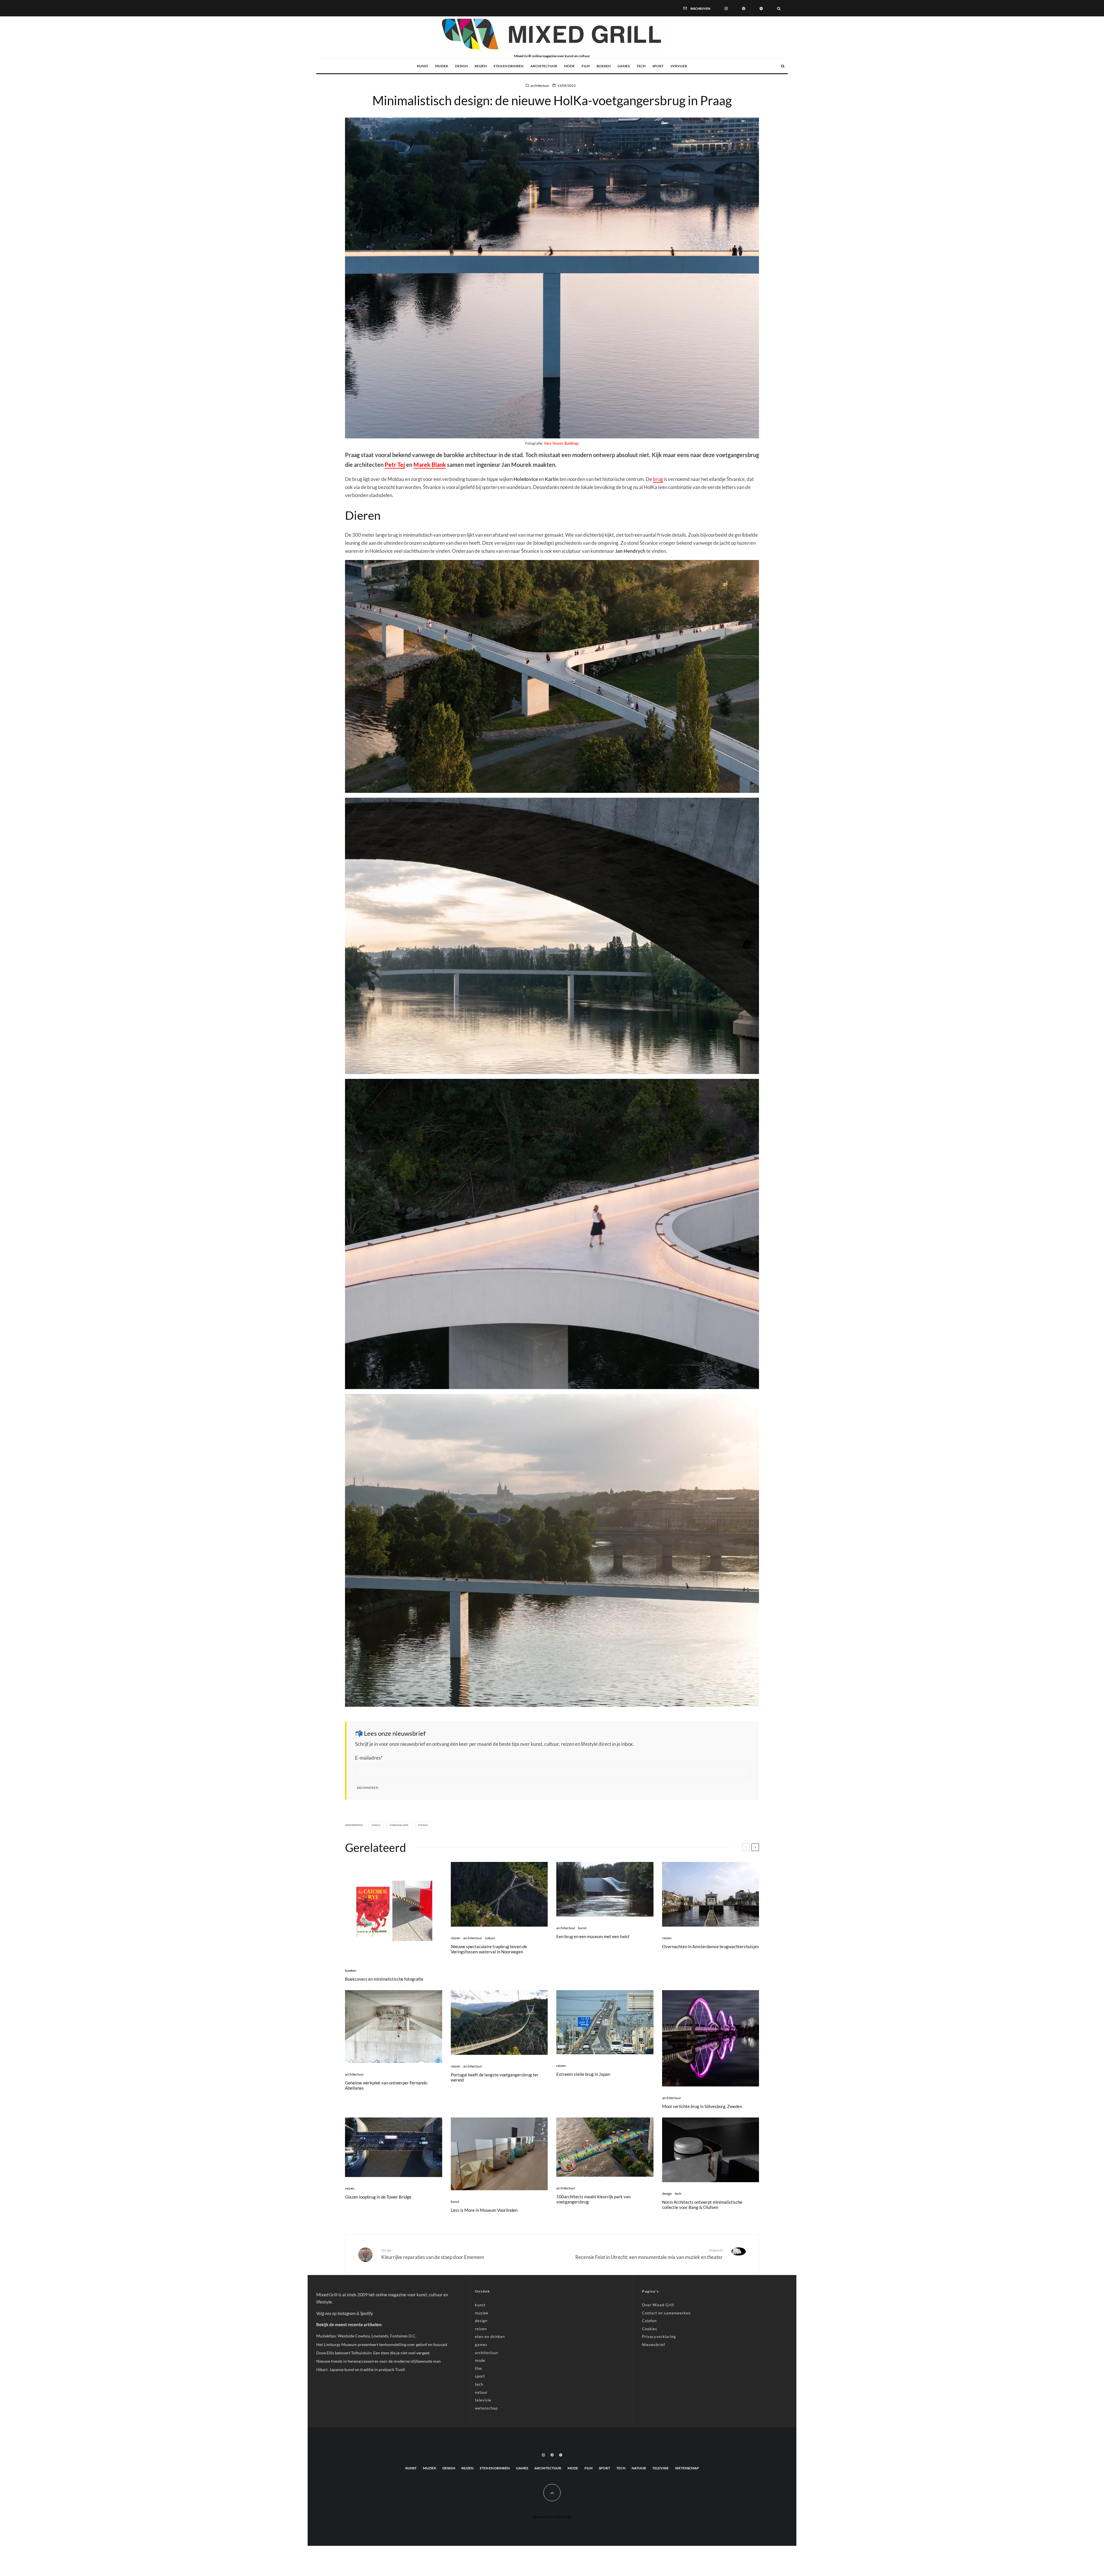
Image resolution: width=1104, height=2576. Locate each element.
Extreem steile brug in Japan (583, 2074)
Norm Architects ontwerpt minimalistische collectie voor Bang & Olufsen (702, 2205)
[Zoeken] (779, 8)
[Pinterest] (744, 8)
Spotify (367, 2313)
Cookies (650, 2329)
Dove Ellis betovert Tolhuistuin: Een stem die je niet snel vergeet (373, 2353)
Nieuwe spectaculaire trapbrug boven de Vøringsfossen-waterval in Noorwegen (489, 1949)
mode (569, 66)
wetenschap (486, 2408)
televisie (483, 2400)
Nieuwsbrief (653, 2345)
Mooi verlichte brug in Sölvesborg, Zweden (702, 2106)
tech (641, 66)
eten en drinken (509, 66)
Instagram (347, 2313)
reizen (481, 66)
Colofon (649, 2321)
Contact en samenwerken (666, 2313)
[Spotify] (761, 8)
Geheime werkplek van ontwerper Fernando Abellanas (386, 2085)
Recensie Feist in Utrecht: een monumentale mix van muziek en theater (649, 2254)
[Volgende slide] (755, 1847)
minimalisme (400, 1825)
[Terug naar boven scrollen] (552, 2493)
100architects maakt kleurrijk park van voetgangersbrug (593, 2199)
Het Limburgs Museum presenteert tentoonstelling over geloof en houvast (382, 2344)
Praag (424, 1825)
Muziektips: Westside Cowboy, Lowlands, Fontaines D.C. (366, 2336)
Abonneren (368, 1788)
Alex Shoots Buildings (561, 443)
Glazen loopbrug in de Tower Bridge (378, 2197)
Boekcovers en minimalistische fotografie (384, 1979)
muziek (442, 66)
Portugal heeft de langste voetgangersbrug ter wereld (495, 2077)
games (624, 66)
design (461, 66)
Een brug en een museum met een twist (593, 1936)
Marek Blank (430, 465)
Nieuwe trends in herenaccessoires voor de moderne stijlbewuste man (378, 2361)
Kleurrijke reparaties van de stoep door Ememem (433, 2254)
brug (658, 479)
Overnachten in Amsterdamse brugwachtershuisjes (711, 1946)
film (586, 66)
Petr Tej (395, 465)
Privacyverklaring (659, 2337)
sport (658, 66)
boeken (604, 66)
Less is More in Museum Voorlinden (484, 2210)
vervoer (679, 66)
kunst (422, 66)
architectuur (544, 66)
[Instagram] (726, 8)
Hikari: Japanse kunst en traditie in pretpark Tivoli (361, 2369)
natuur (490, 1938)
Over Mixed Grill (658, 2305)
